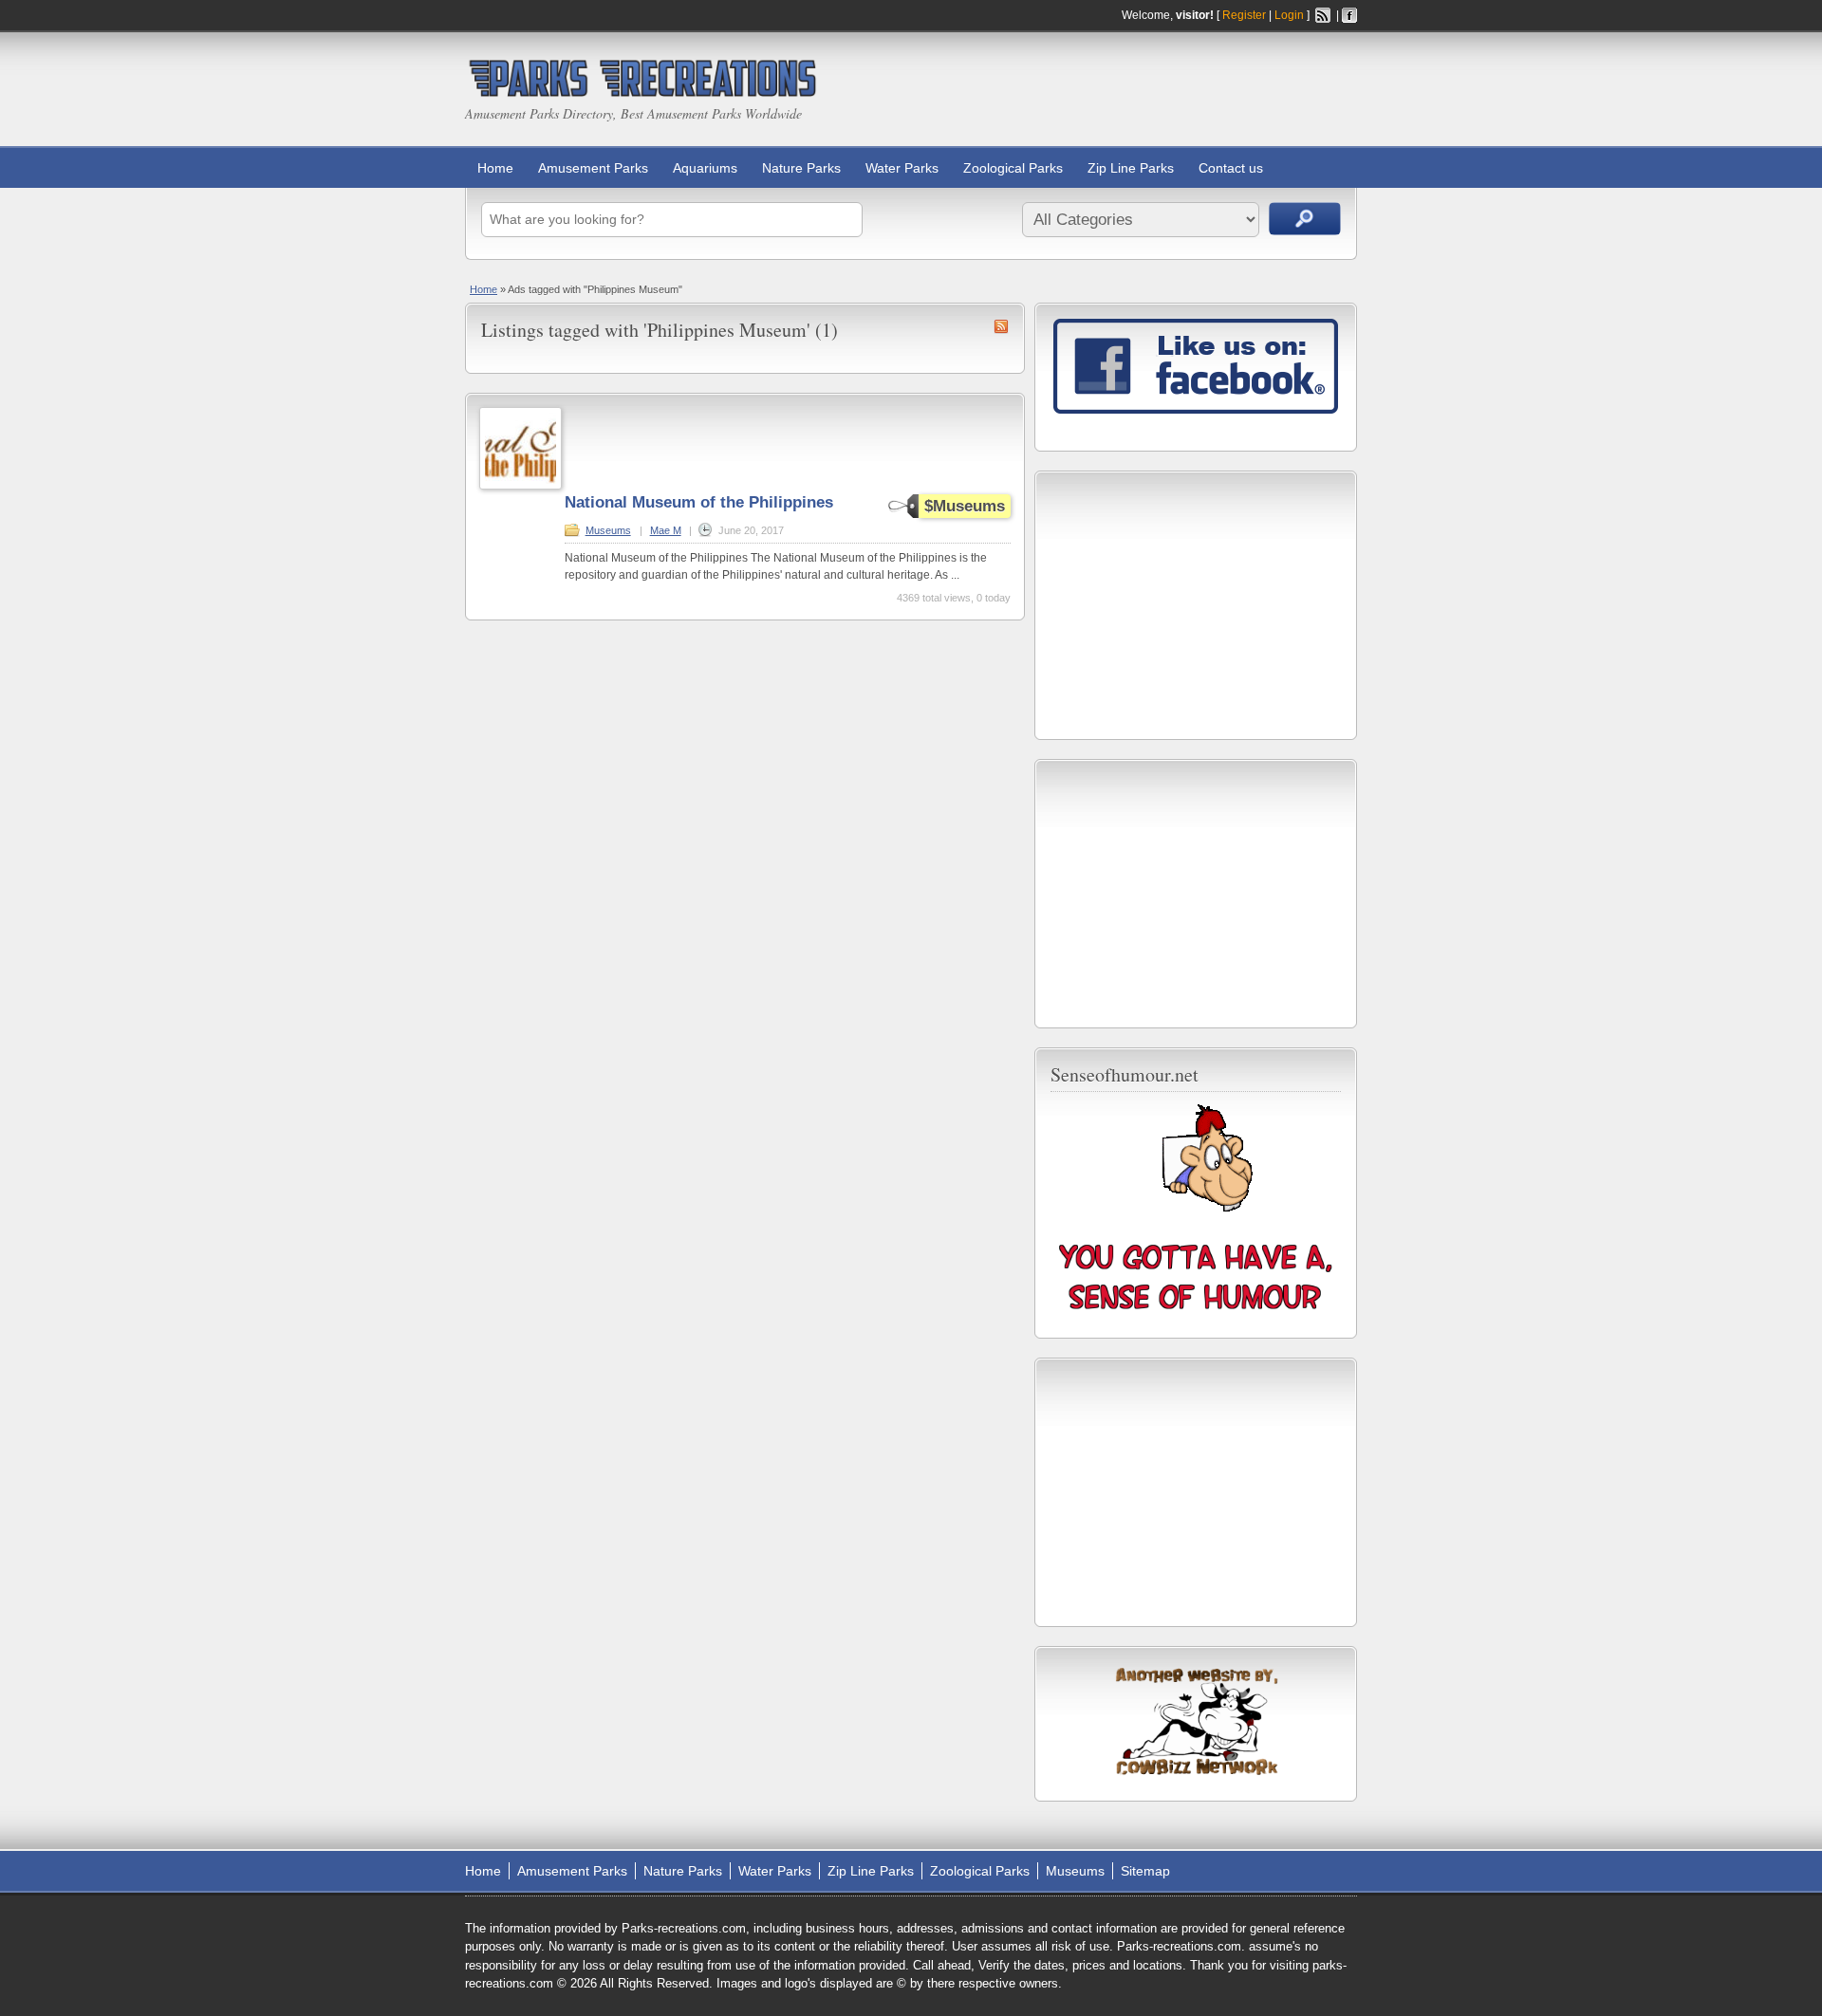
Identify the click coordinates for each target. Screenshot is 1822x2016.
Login (1289, 15)
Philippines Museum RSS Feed (1001, 326)
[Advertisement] (1196, 605)
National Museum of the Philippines (699, 502)
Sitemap (1145, 1871)
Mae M (666, 530)
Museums (608, 530)
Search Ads (1305, 219)
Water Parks (902, 168)
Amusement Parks (593, 168)
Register (1244, 15)
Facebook (1349, 15)
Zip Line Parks (1131, 168)
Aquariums (705, 168)
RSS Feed (1323, 15)
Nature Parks (801, 168)
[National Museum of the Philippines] (521, 486)
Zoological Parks (1013, 168)
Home (495, 168)
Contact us (1231, 168)
